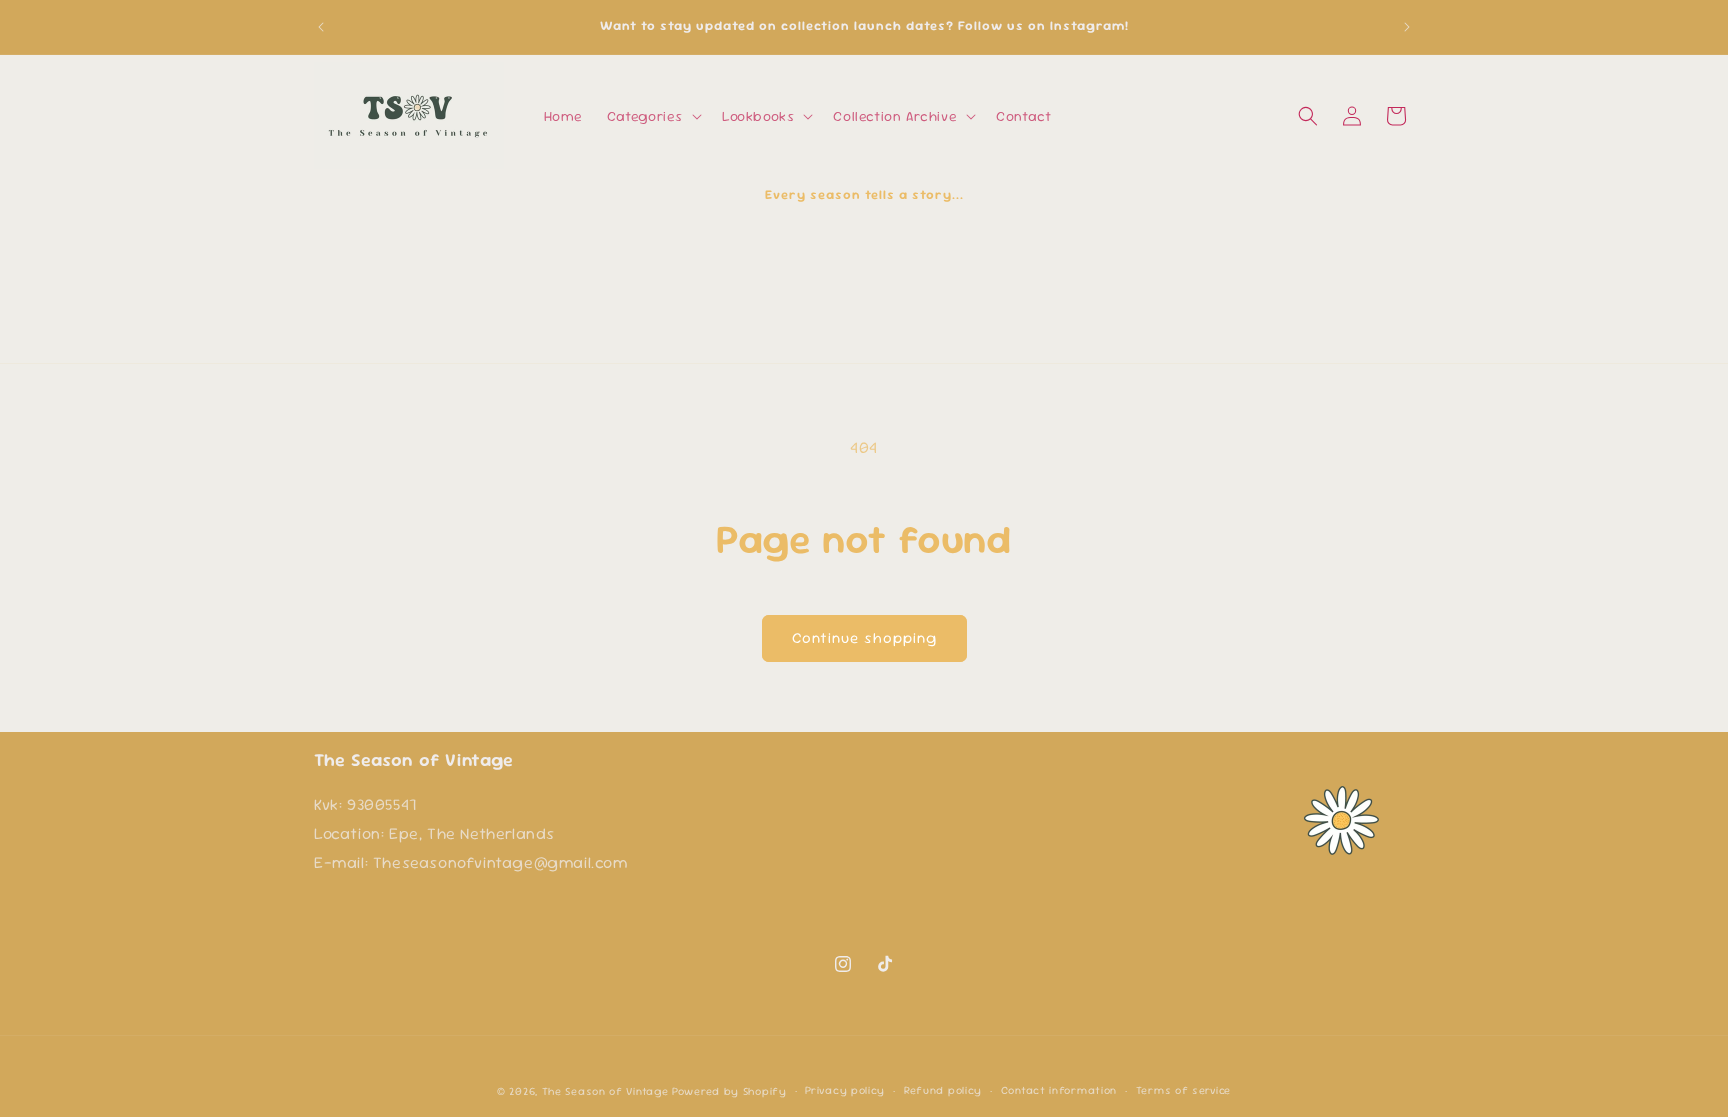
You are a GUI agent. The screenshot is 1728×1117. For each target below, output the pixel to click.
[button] (652, 116)
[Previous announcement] (321, 27)
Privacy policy (845, 1090)
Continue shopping (864, 637)
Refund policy (943, 1090)
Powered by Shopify (729, 1091)
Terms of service (1183, 1090)
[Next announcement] (1407, 27)
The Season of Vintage (605, 1091)
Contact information (1059, 1090)
